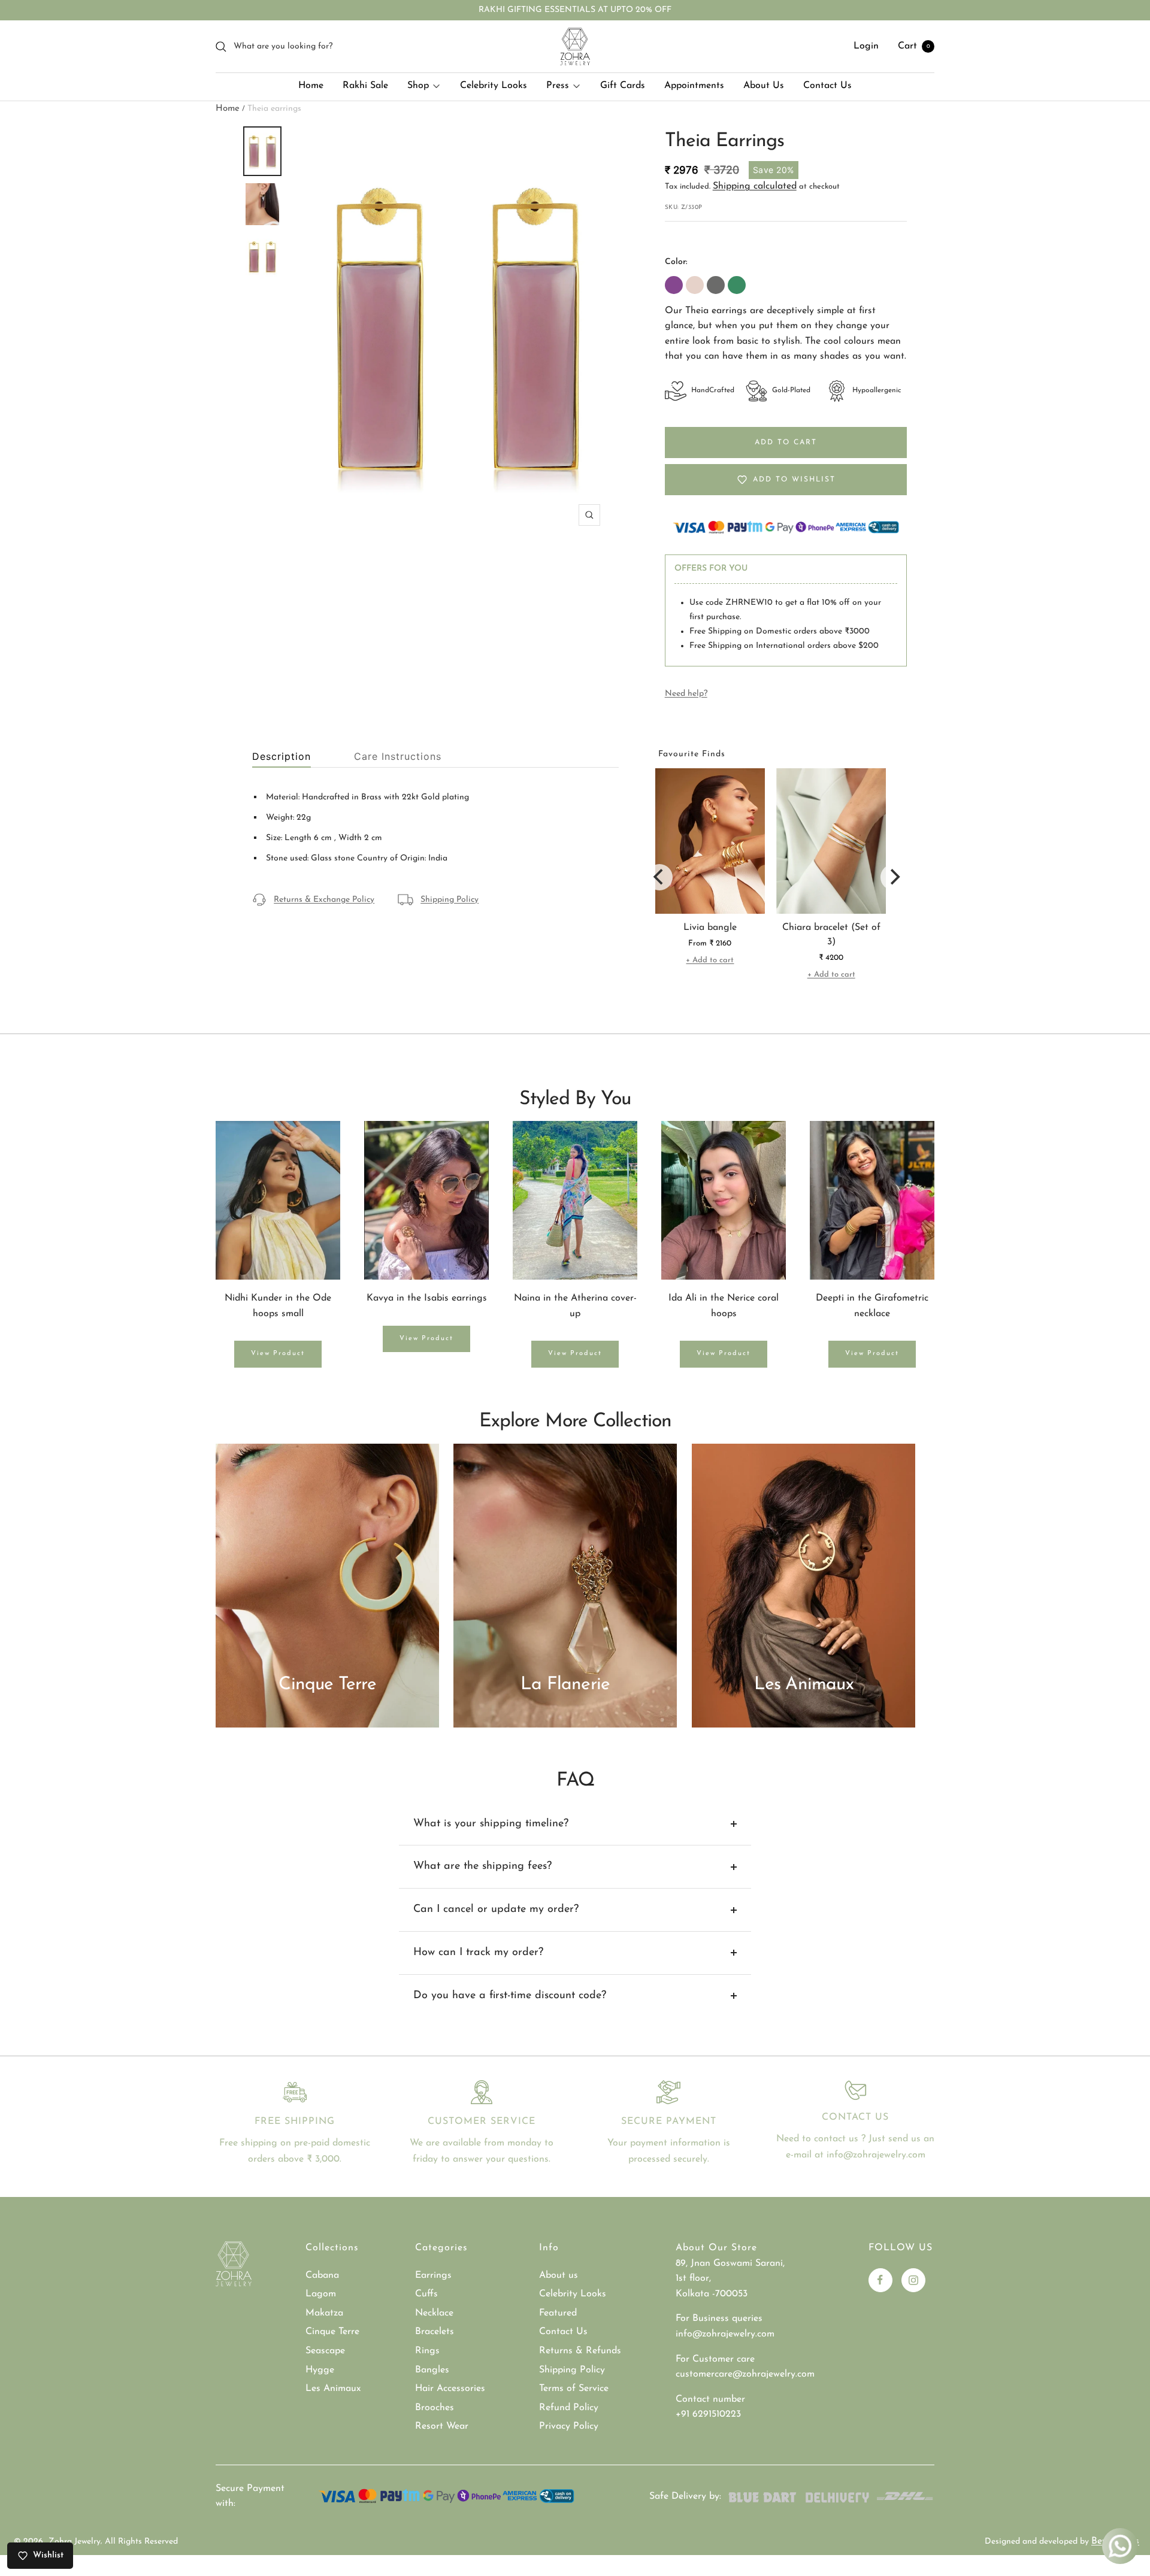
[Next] (894, 877)
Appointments (694, 86)
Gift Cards (623, 86)
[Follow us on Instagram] (913, 2280)
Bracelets (435, 2332)
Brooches (435, 2408)
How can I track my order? (478, 1953)
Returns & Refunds (580, 2351)
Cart (914, 46)
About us (559, 2275)
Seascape (325, 2351)
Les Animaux (333, 2389)
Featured (558, 2313)
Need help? (686, 694)
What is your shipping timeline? (491, 1824)
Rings (427, 2351)
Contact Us (827, 86)
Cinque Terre (332, 2332)
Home (311, 86)
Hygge (320, 2370)
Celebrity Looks (494, 86)
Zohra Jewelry (75, 2542)
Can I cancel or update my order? (496, 1910)
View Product (278, 1354)
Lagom (321, 2294)
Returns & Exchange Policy (324, 900)
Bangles (432, 2370)
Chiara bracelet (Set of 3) (831, 935)
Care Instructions (398, 757)
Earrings (433, 2275)
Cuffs (426, 2294)
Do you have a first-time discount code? (510, 1996)
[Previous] (659, 877)
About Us (764, 86)
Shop (418, 86)
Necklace (434, 2313)
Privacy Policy (569, 2426)
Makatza (324, 2313)
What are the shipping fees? (482, 1866)
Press (558, 86)
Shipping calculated (755, 186)
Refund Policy (569, 2408)
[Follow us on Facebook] (880, 2280)
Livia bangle (710, 928)
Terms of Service (574, 2389)
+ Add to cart (710, 960)
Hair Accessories (450, 2389)
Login (866, 46)
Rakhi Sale (365, 86)
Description (282, 757)
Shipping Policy (450, 900)
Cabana (322, 2275)
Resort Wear (442, 2426)
